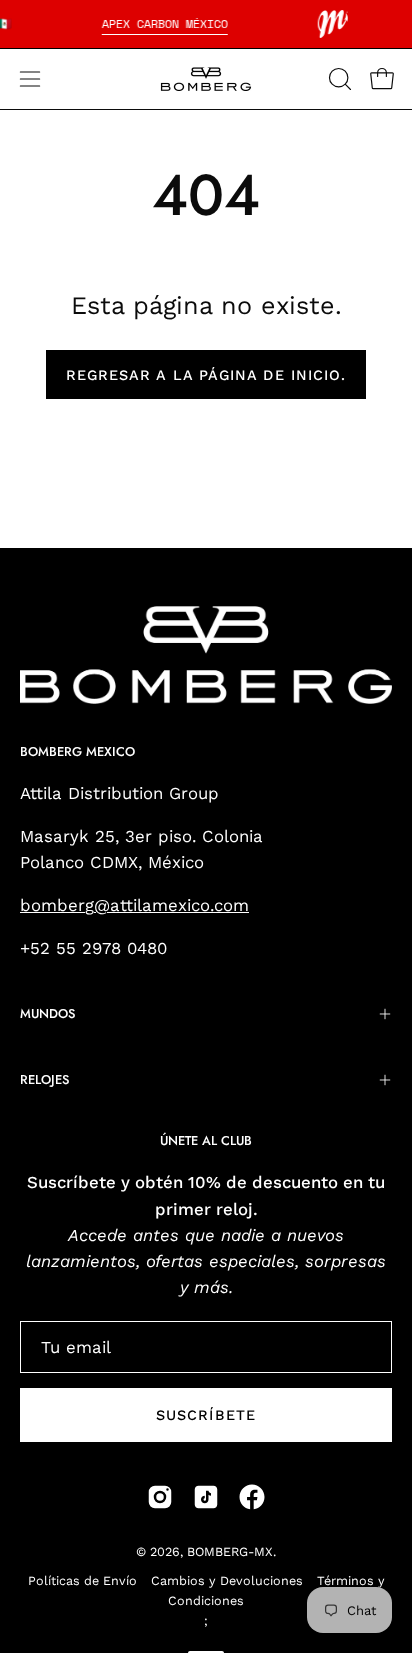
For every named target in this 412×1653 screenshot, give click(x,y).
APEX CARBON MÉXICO (165, 23)
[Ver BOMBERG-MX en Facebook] (252, 1497)
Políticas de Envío (82, 1580)
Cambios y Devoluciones (227, 1580)
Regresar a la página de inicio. (206, 375)
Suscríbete (206, 1415)
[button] (338, 79)
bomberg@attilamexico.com (134, 905)
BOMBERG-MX (230, 1551)
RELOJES (44, 1079)
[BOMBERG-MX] (206, 79)
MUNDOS (47, 1013)
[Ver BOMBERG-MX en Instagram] (160, 1497)
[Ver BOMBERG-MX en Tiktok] (206, 1497)
